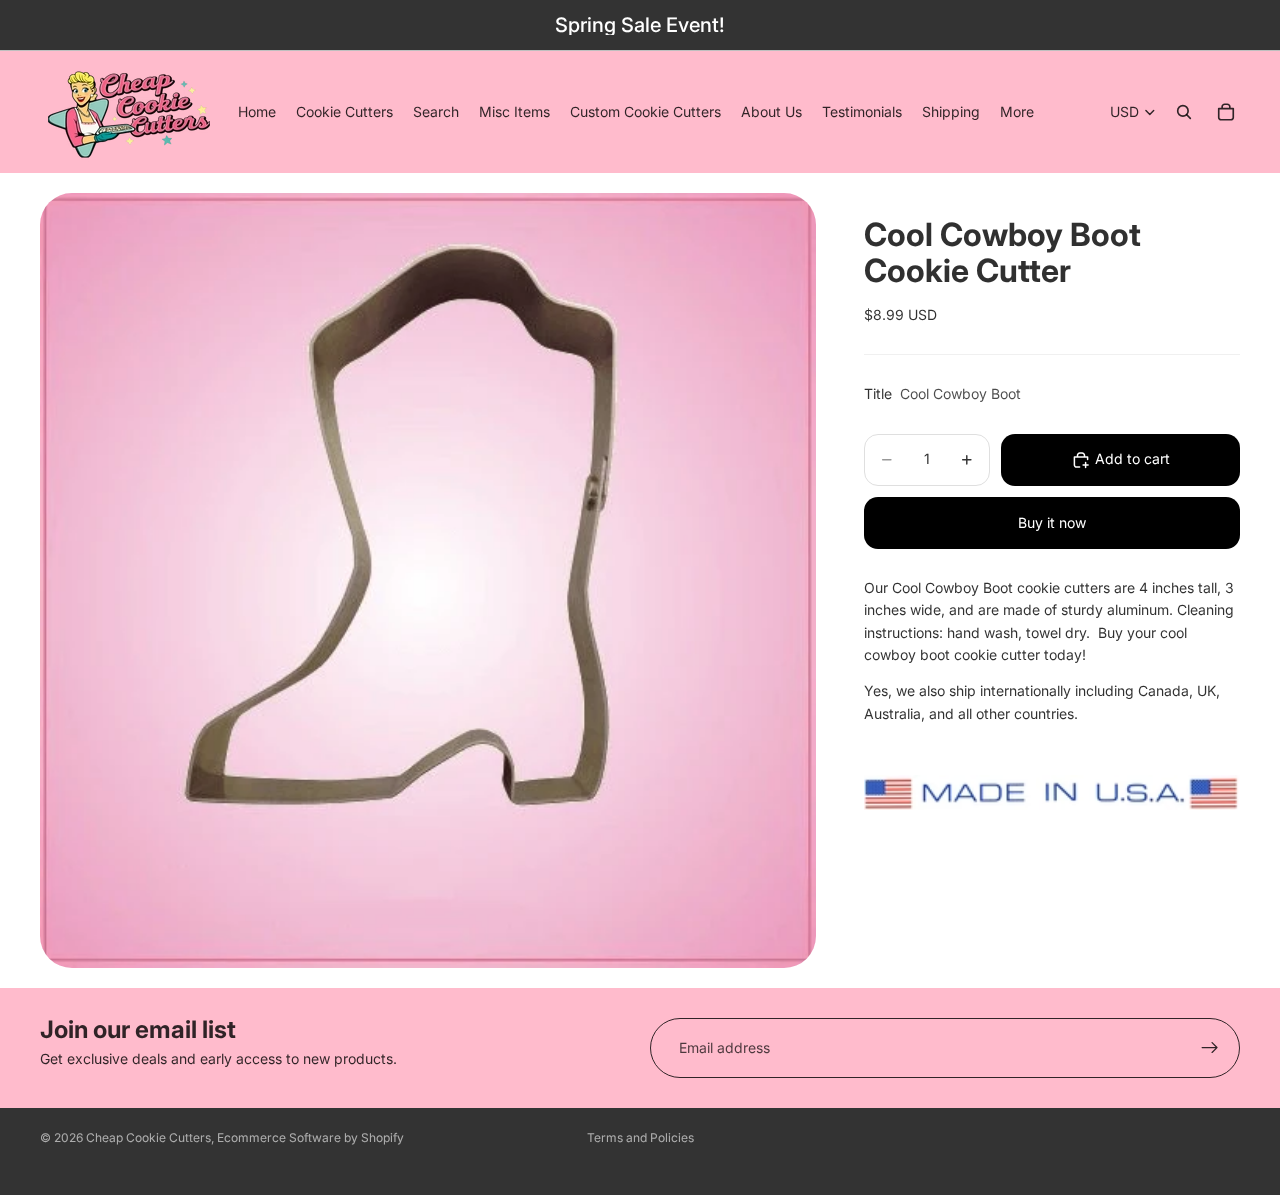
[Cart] (1226, 112)
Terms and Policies (640, 1137)
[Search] (1184, 112)
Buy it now (1052, 522)
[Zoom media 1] (428, 580)
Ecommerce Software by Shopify (310, 1137)
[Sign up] (1210, 1048)
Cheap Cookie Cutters (148, 1137)
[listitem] (1017, 112)
